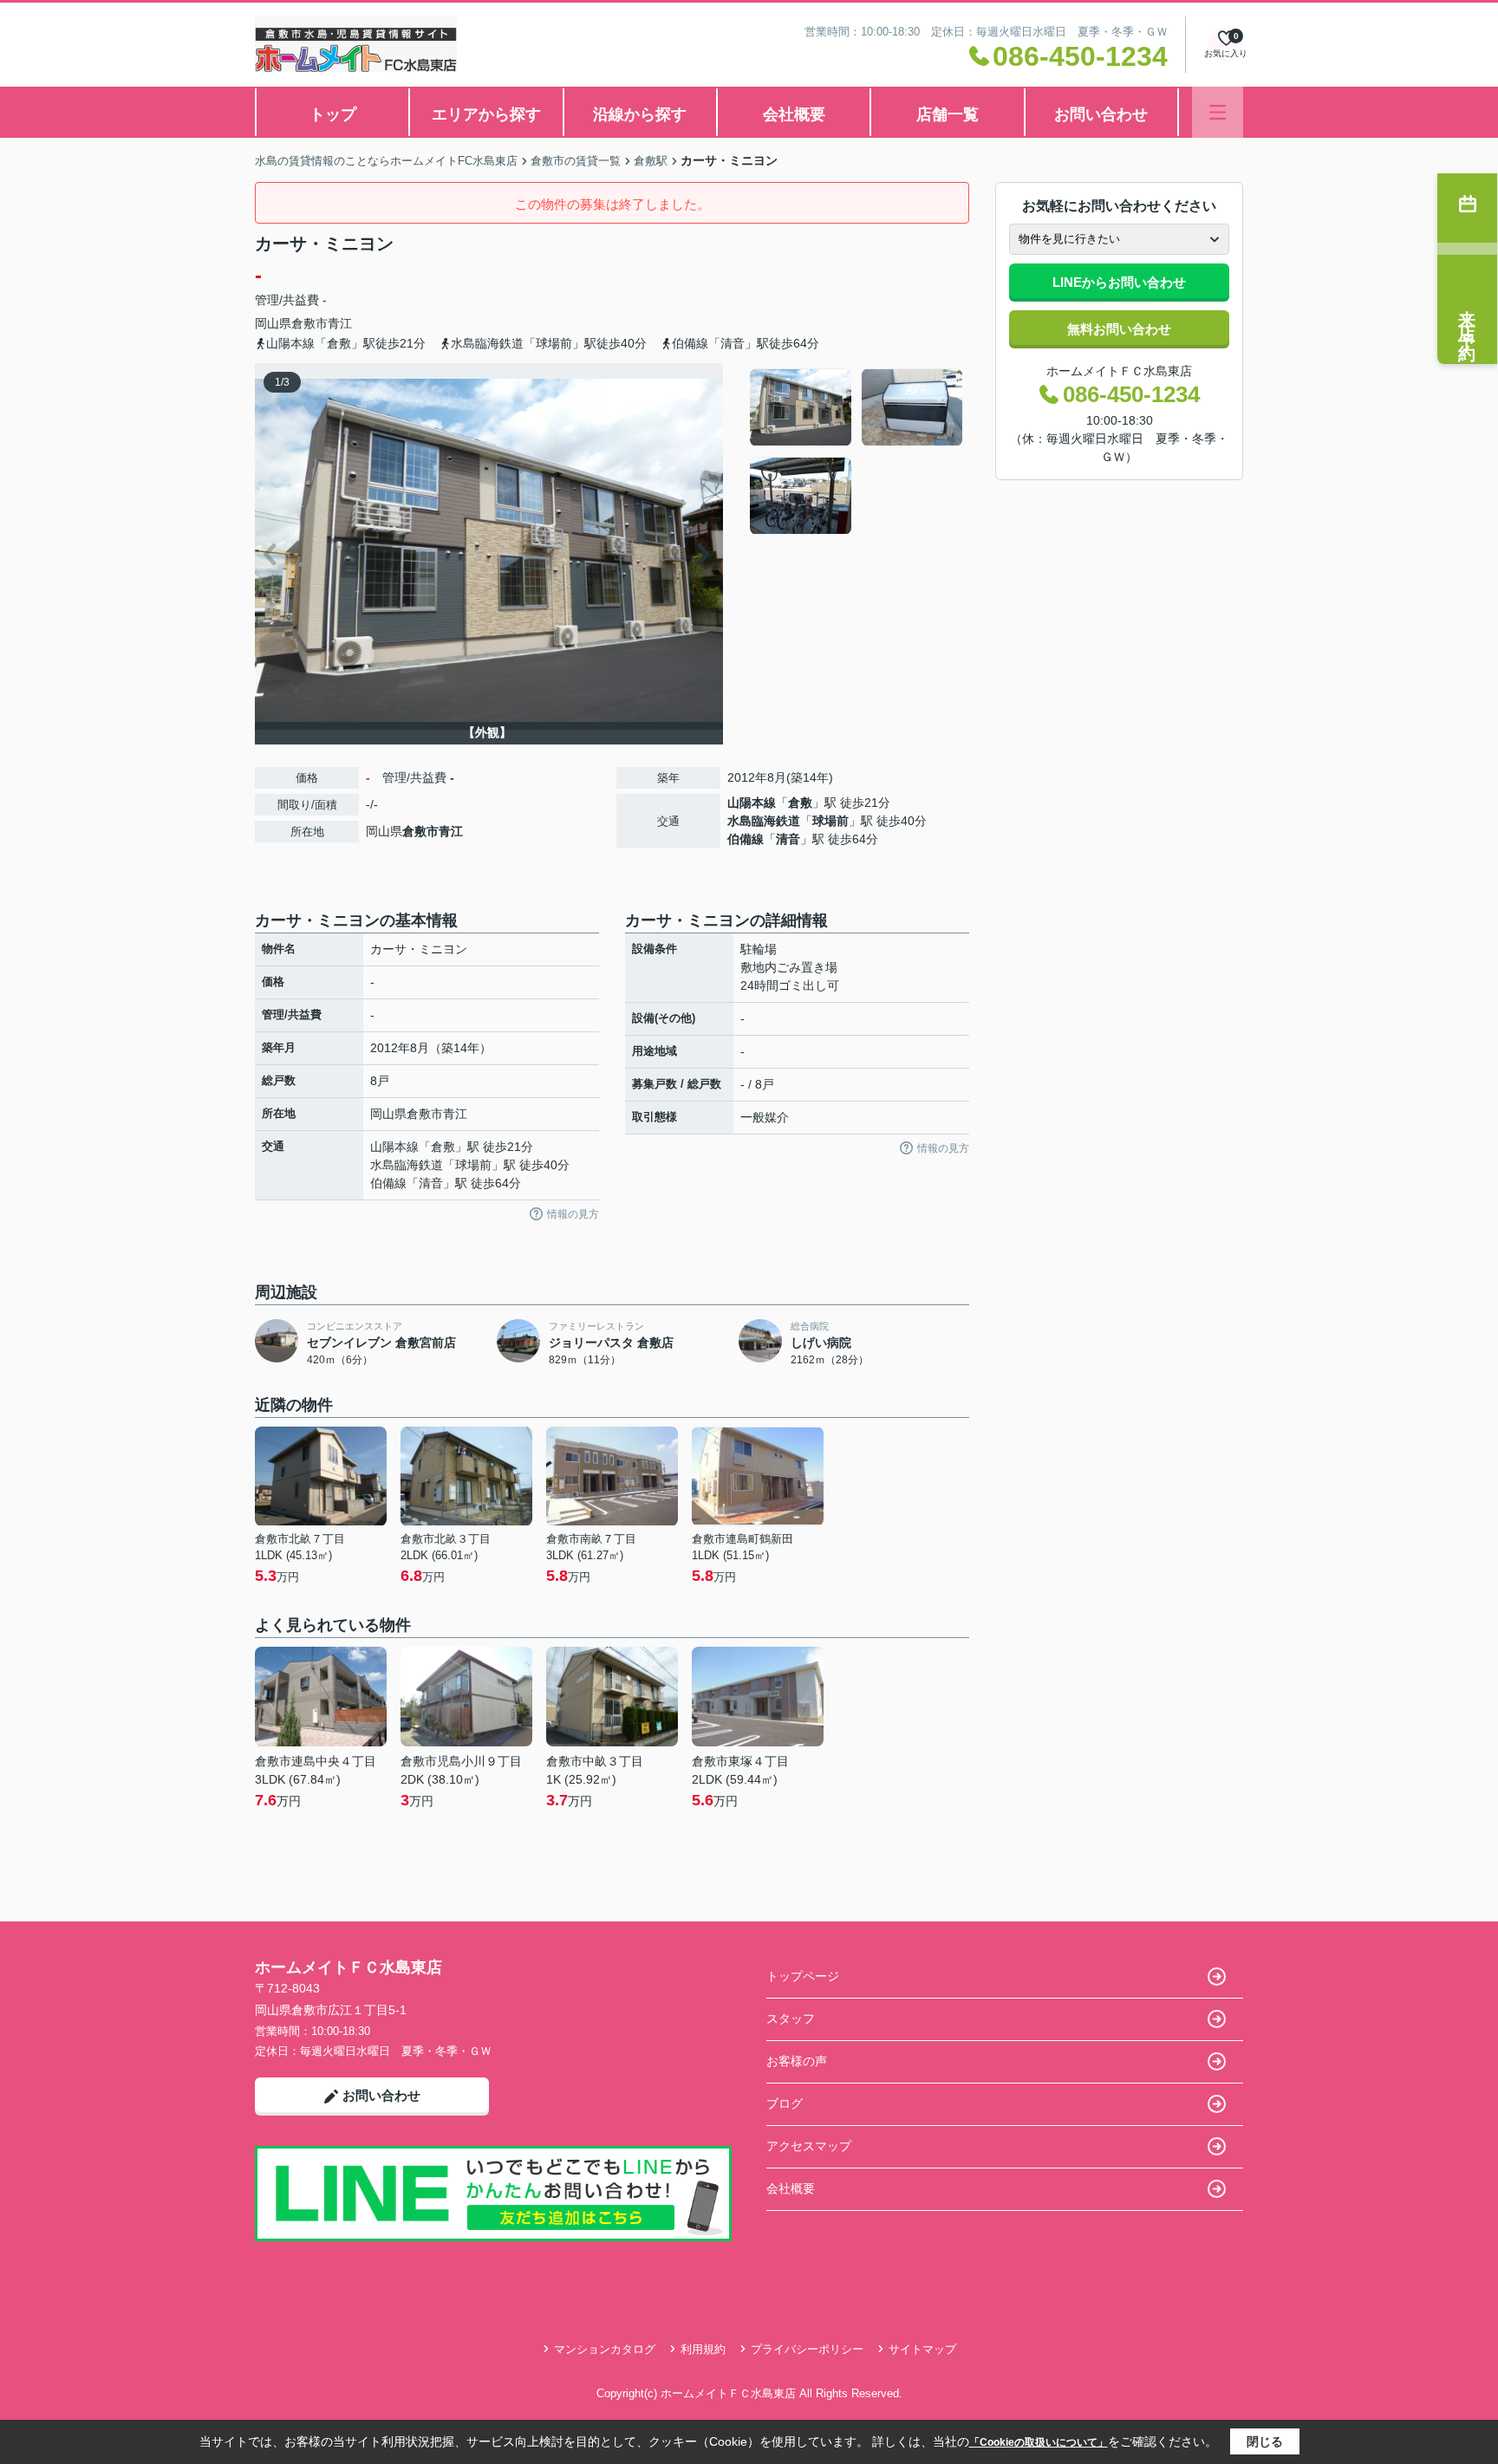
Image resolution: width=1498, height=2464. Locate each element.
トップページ (803, 1976)
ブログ (785, 2103)
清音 (788, 839)
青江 (340, 323)
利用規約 (703, 2349)
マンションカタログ (605, 2349)
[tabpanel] (857, 452)
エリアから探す (486, 114)
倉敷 (800, 803)
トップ (333, 114)
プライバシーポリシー (807, 2349)
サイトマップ (922, 2349)
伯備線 (746, 839)
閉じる (1265, 2441)
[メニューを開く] (1218, 112)
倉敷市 (309, 323)
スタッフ (791, 2019)
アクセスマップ (809, 2146)
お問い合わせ (1101, 114)
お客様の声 (797, 2061)
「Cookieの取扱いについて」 (1039, 2442)
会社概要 (794, 114)
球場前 (830, 821)
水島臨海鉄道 (764, 821)
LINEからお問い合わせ (1119, 282)
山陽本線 (752, 803)
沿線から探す (640, 114)
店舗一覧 (948, 114)
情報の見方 (573, 1214)
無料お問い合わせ (1119, 329)
